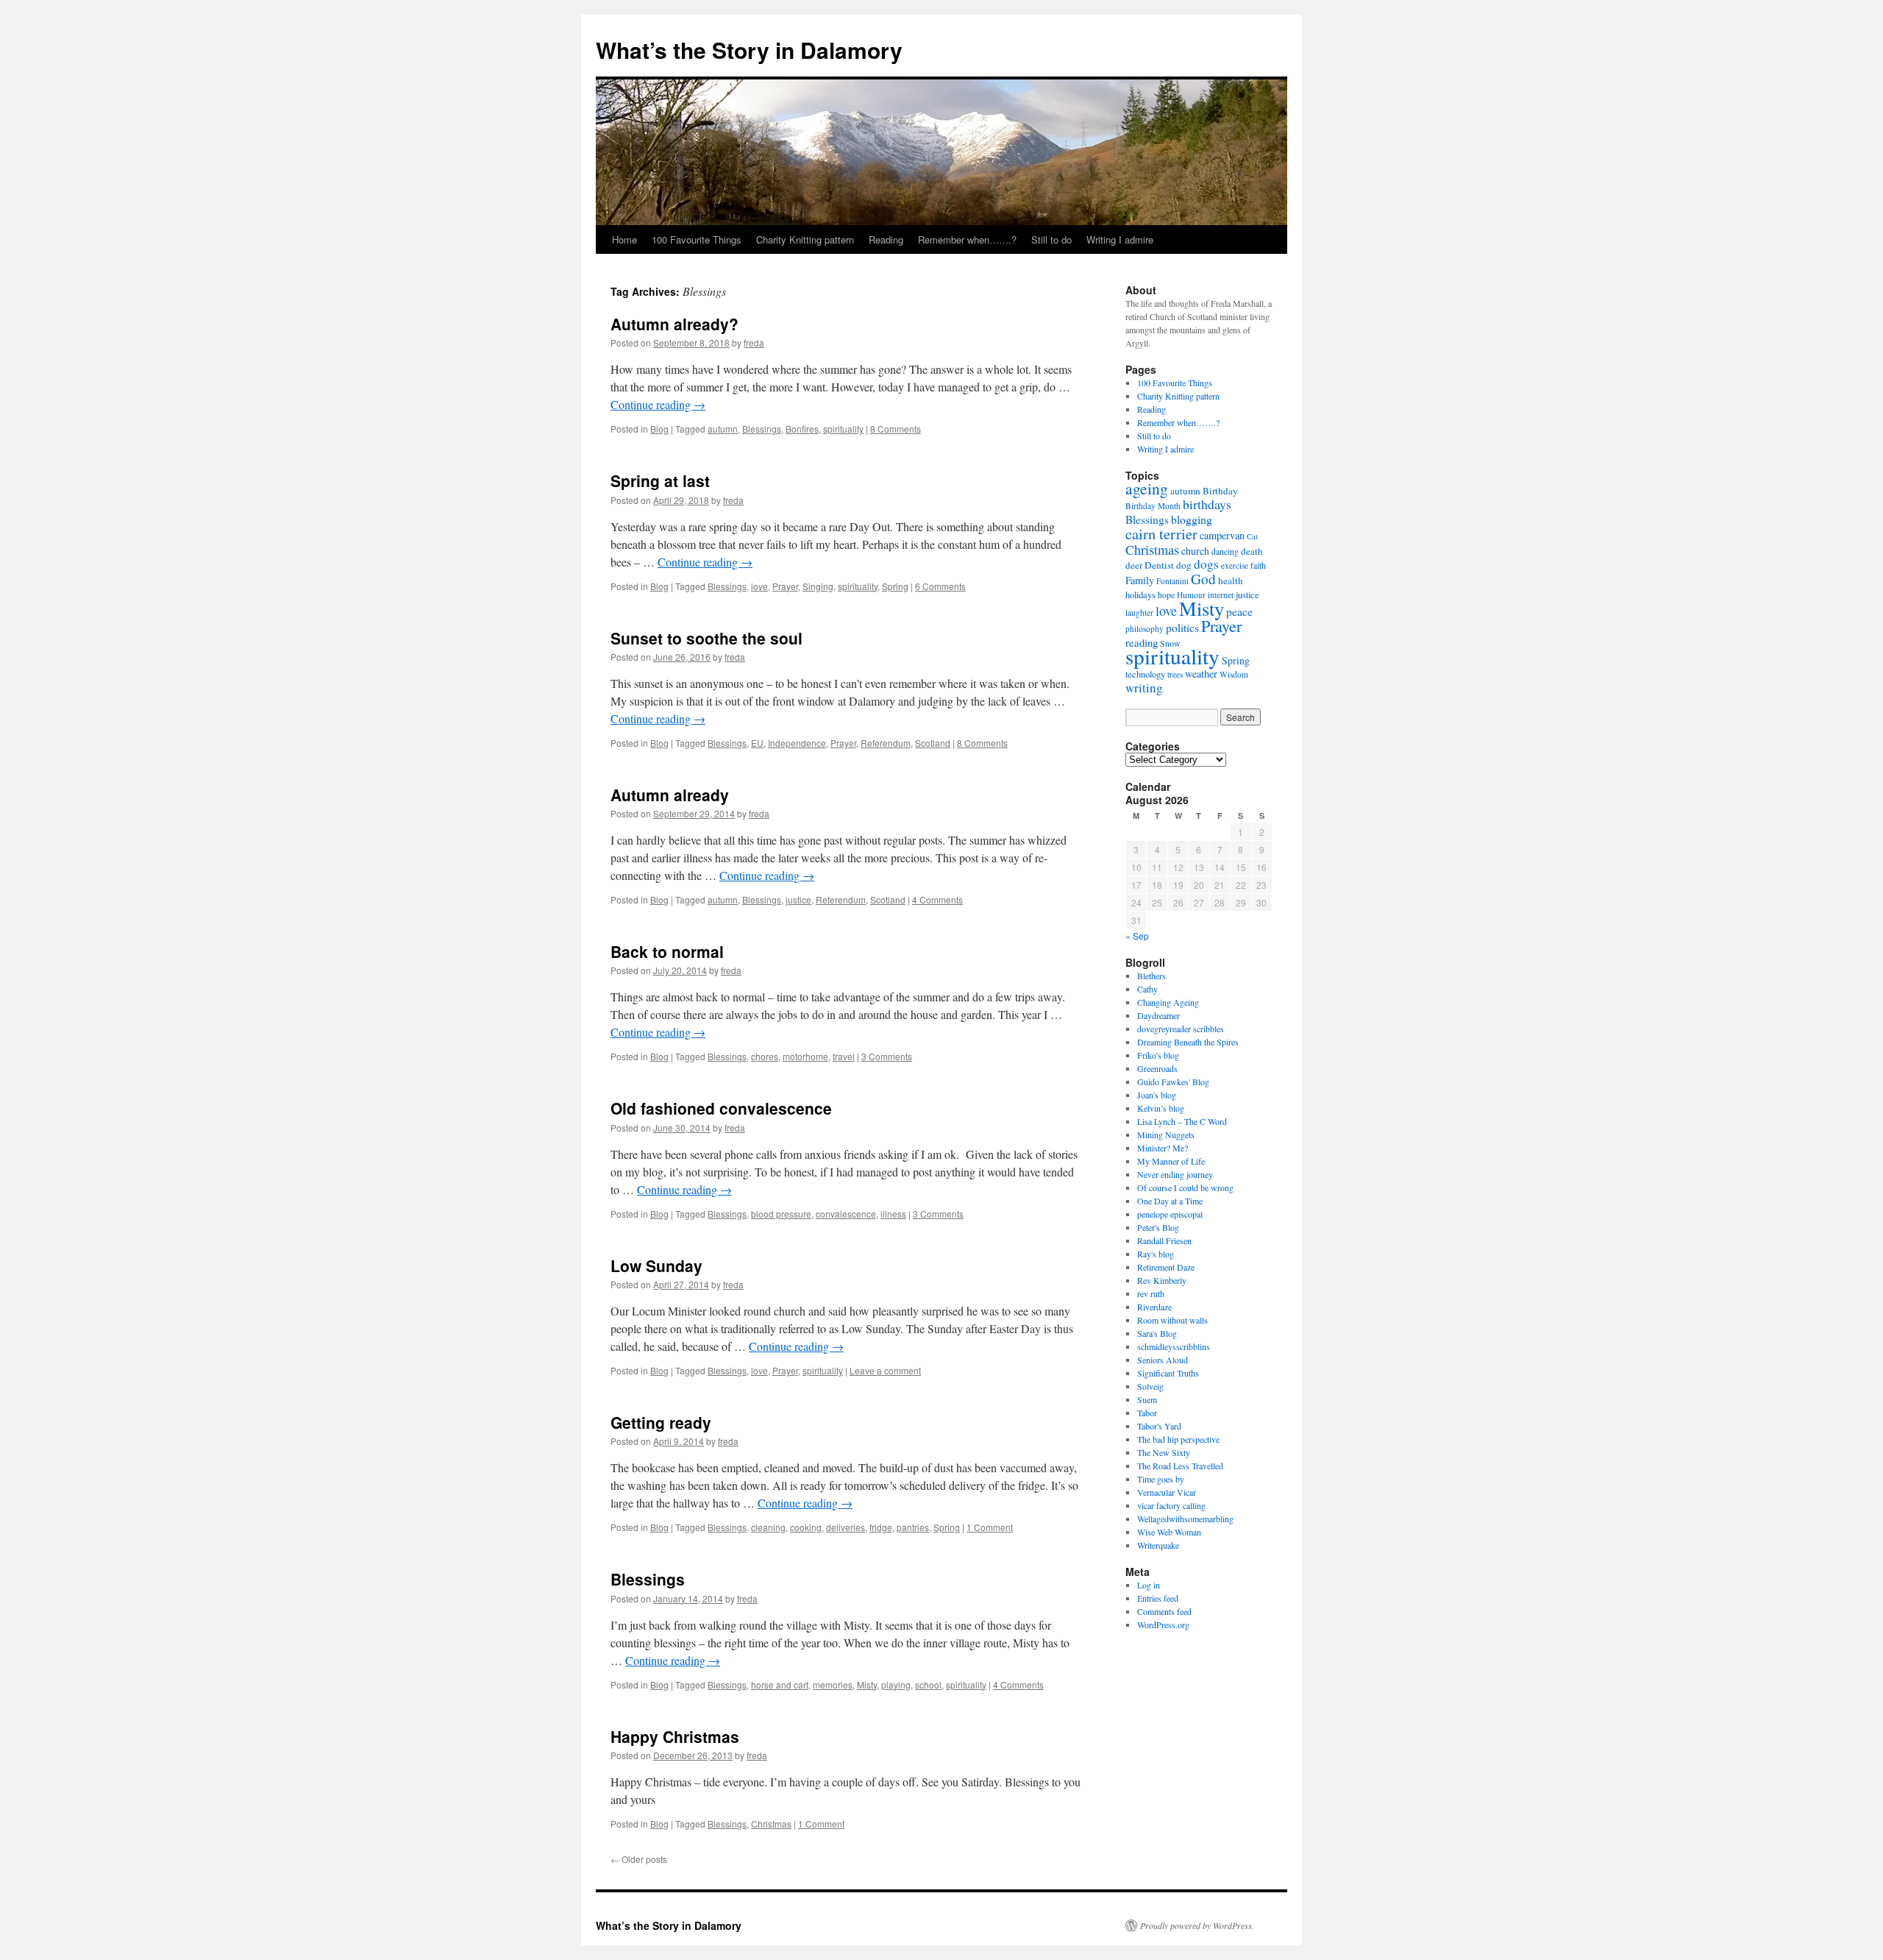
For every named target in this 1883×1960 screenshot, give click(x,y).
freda (754, 342)
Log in (1149, 1585)
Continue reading (658, 404)
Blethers (1151, 976)
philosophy (1145, 629)
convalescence (846, 1214)
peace (1239, 611)
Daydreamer (1158, 1015)
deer (1134, 565)
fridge (881, 1527)
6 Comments (940, 586)
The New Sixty (1164, 1452)
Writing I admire (1120, 239)
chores (765, 1056)
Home (624, 239)
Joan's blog (1157, 1095)
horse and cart (780, 1684)
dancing (1225, 551)
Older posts (639, 1859)
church (1195, 551)
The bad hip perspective (1178, 1439)
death (1252, 551)
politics (1182, 628)
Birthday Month (1153, 506)
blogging (1192, 519)
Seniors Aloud (1163, 1360)
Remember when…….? (967, 239)
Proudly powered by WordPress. (1197, 1925)
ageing (1147, 488)
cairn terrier (1161, 533)
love (759, 586)
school (928, 1684)
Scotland (933, 743)
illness (893, 1214)
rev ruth (1151, 1293)
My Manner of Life (1171, 1161)
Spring (895, 586)
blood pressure (781, 1214)
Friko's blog (1158, 1055)
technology (1145, 674)
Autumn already (670, 795)
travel (844, 1056)
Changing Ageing (1168, 1002)
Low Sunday (656, 1265)
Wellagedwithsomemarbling (1185, 1519)
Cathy (1147, 989)
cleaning (768, 1527)
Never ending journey (1175, 1174)
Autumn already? (674, 324)
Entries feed (1158, 1598)
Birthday (1220, 491)
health (1231, 580)
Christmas (771, 1824)
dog (1184, 565)
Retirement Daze (1166, 1267)
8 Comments (896, 429)
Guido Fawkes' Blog (1173, 1082)
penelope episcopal (1170, 1214)
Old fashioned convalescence (721, 1108)
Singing (818, 586)
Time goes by (1161, 1479)
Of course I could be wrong (1185, 1187)
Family (1140, 580)
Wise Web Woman (1169, 1532)
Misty (867, 1684)
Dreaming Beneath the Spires (1188, 1042)
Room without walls (1172, 1320)
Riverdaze (1154, 1307)
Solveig (1150, 1386)
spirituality (843, 429)
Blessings (762, 429)
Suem (1147, 1399)
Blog (659, 429)
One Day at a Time (1170, 1201)
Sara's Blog (1157, 1333)
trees (1175, 674)
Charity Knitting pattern (805, 239)
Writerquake (1158, 1545)
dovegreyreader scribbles (1181, 1029)
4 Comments (937, 899)
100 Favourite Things (697, 239)
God (1203, 579)
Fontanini (1172, 581)
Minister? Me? (1163, 1148)
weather (1201, 674)
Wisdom (1234, 674)
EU (757, 743)
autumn (723, 429)
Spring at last (660, 480)
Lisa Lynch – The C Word (1182, 1121)
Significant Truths (1168, 1373)
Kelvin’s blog (1161, 1108)
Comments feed (1164, 1611)
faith (1258, 565)
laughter (1139, 612)
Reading (886, 239)
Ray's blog (1156, 1254)
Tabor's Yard (1159, 1426)
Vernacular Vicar (1167, 1492)
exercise (1235, 565)
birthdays (1207, 504)
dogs (1206, 564)
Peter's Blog (1158, 1227)
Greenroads (1157, 1068)
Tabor (1147, 1413)
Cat (1252, 536)
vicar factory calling (1171, 1505)
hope (1166, 594)
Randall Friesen (1164, 1240)
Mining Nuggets (1166, 1135)
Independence (797, 743)
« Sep (1137, 935)
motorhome (805, 1056)
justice (798, 899)
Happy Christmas (675, 1736)
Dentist (1159, 565)
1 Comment (990, 1527)
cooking (806, 1527)
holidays (1140, 595)
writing (1144, 688)
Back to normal (667, 951)
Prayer (785, 586)
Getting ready (661, 1422)
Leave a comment (885, 1370)
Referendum (886, 743)
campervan (1222, 535)
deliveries (846, 1527)
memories (833, 1684)
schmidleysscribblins (1174, 1346)
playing (896, 1684)
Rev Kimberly (1162, 1280)
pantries (913, 1527)
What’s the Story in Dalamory (749, 50)
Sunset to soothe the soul (706, 638)
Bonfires (802, 429)
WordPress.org (1163, 1625)
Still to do (1051, 239)
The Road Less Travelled (1180, 1466)
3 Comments (887, 1056)
